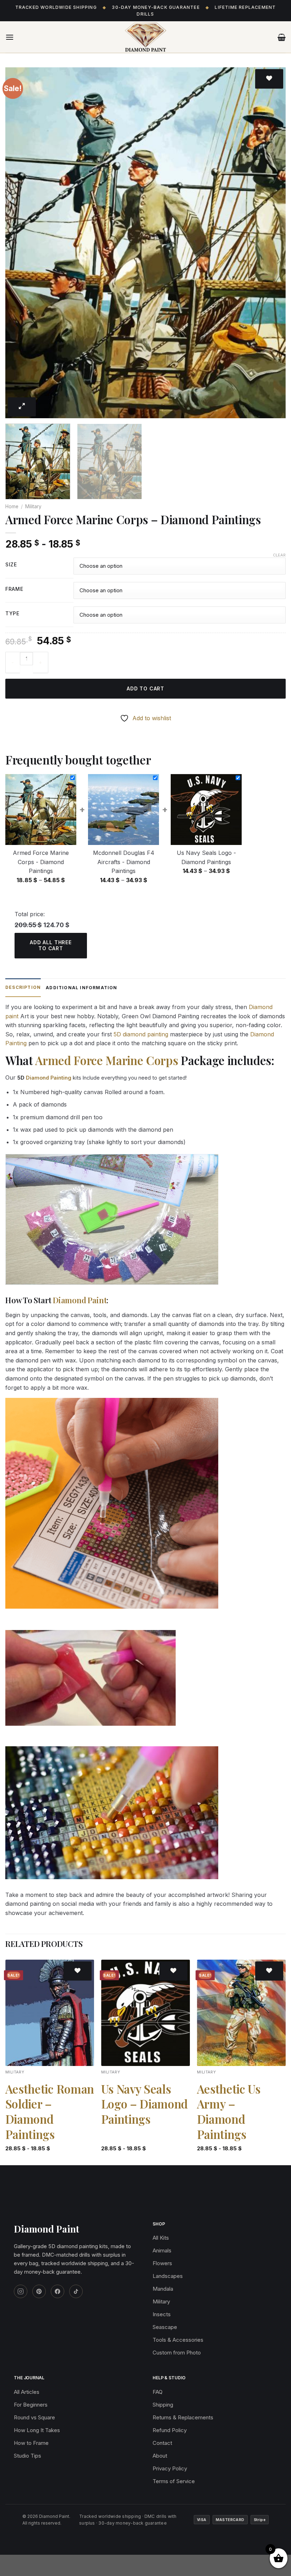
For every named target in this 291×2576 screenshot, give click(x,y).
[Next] (271, 243)
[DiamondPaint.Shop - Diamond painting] (145, 37)
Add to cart (145, 688)
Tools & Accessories (178, 2340)
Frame (14, 589)
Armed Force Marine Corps (106, 1060)
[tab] (23, 988)
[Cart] (282, 37)
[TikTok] (76, 2291)
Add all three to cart (51, 945)
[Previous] (20, 243)
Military (33, 506)
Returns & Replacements (183, 2417)
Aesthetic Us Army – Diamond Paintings (229, 2112)
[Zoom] (22, 407)
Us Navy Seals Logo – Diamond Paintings (144, 2104)
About (160, 2456)
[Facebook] (57, 2291)
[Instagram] (21, 2291)
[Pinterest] (39, 2291)
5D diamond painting (141, 1034)
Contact (162, 2443)
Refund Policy (170, 2430)
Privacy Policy (170, 2468)
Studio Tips (28, 2456)
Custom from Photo (177, 2353)
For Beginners (31, 2405)
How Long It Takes (37, 2430)
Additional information (81, 988)
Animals (162, 2250)
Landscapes (168, 2276)
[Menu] (10, 37)
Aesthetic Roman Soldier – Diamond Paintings (50, 2112)
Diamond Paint (80, 1300)
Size (11, 565)
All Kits (161, 2238)
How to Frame (31, 2443)
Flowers (162, 2263)
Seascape (165, 2327)
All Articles (27, 2392)
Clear (279, 555)
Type (12, 614)
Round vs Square (34, 2417)
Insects (162, 2314)
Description (23, 987)
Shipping (163, 2405)
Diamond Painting (49, 1078)
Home (12, 506)
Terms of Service (174, 2481)
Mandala (163, 2289)
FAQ (158, 2392)
